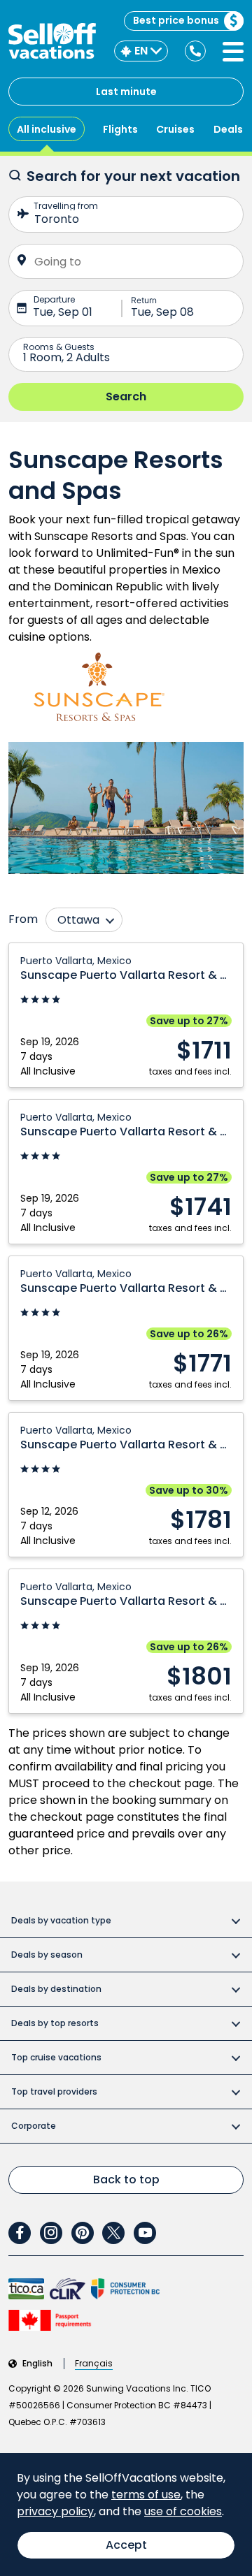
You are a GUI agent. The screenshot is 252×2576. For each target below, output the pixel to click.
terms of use (146, 2495)
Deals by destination (56, 1989)
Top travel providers (54, 2091)
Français (94, 2364)
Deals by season (47, 1955)
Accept (126, 2545)
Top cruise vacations (56, 2057)
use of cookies (183, 2511)
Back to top (126, 2180)
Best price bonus (176, 20)
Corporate (34, 2126)
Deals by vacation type (61, 1920)
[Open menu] (233, 52)
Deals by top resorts (55, 2023)
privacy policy (55, 2511)
